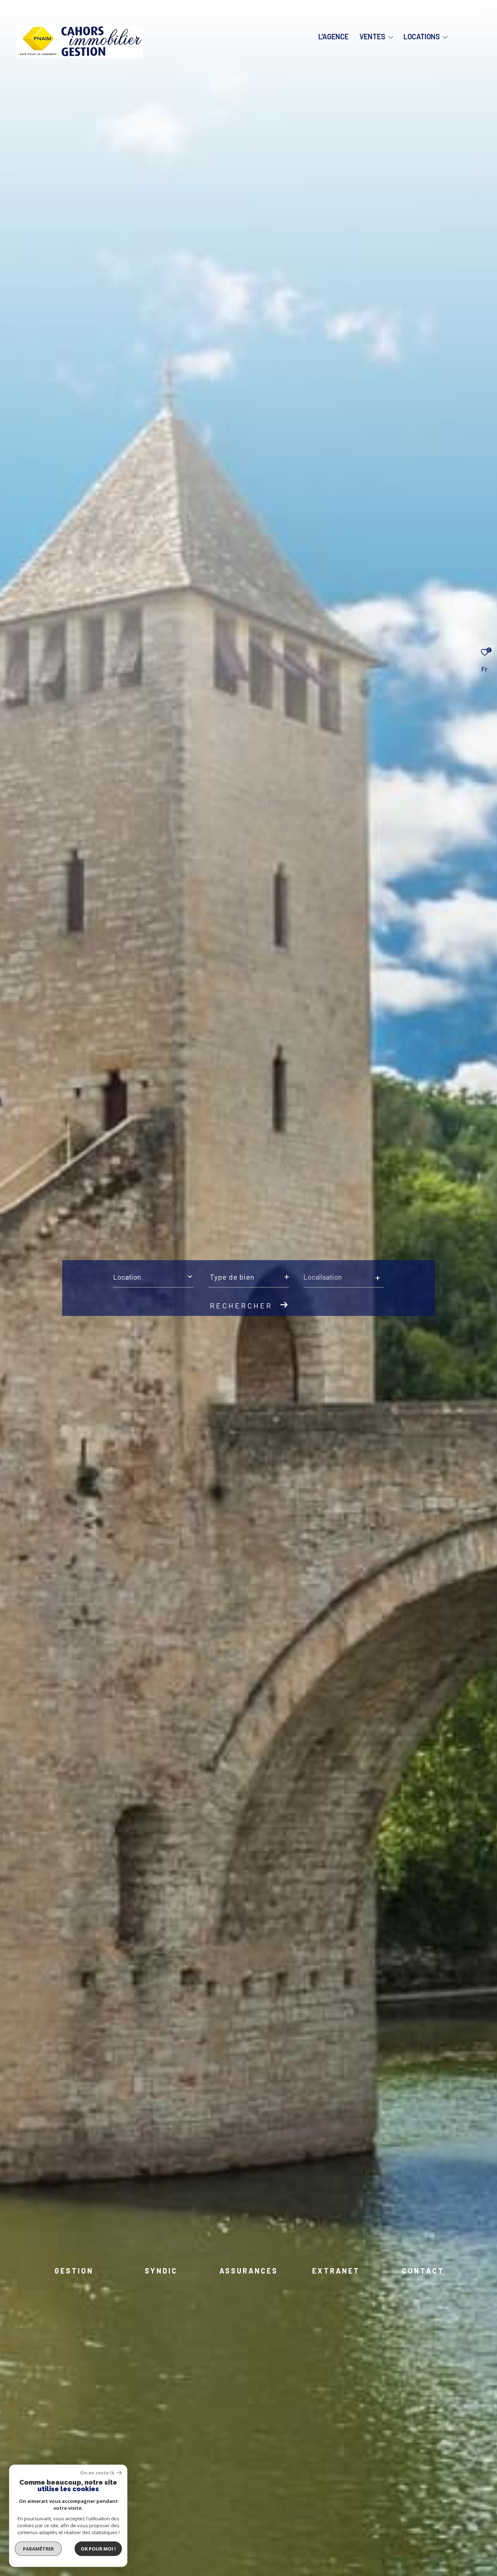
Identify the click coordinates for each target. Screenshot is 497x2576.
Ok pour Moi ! (98, 2549)
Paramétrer (38, 2549)
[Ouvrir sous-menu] (391, 37)
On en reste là (97, 2473)
